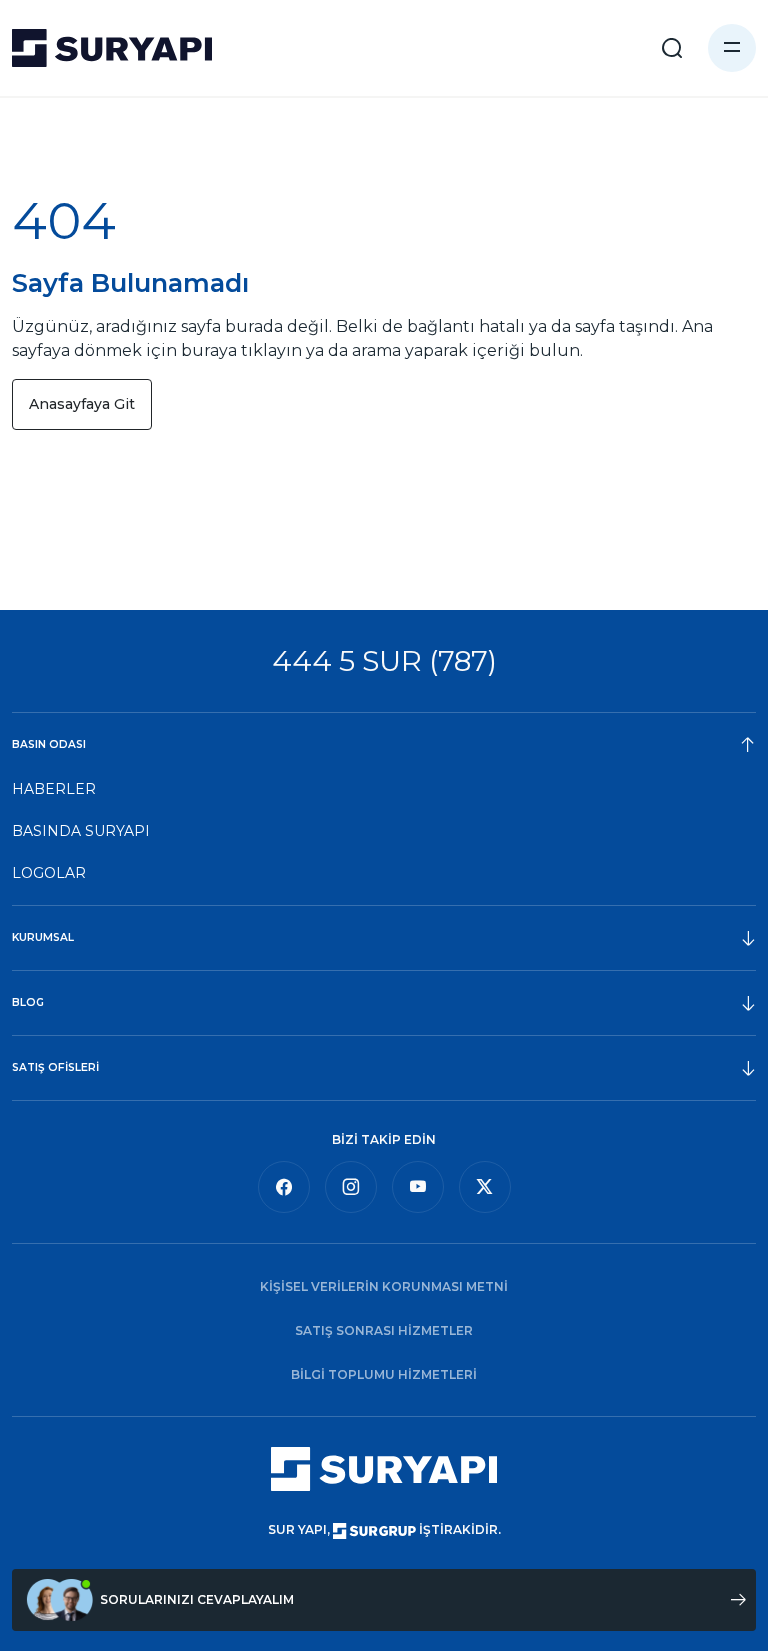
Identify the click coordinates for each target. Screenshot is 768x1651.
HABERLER (54, 789)
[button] (732, 48)
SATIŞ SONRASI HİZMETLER (384, 1330)
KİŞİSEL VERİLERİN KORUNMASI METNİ (384, 1286)
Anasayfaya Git (82, 404)
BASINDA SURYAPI (81, 831)
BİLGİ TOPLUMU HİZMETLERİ (384, 1374)
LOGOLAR (49, 873)
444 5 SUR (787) (384, 660)
